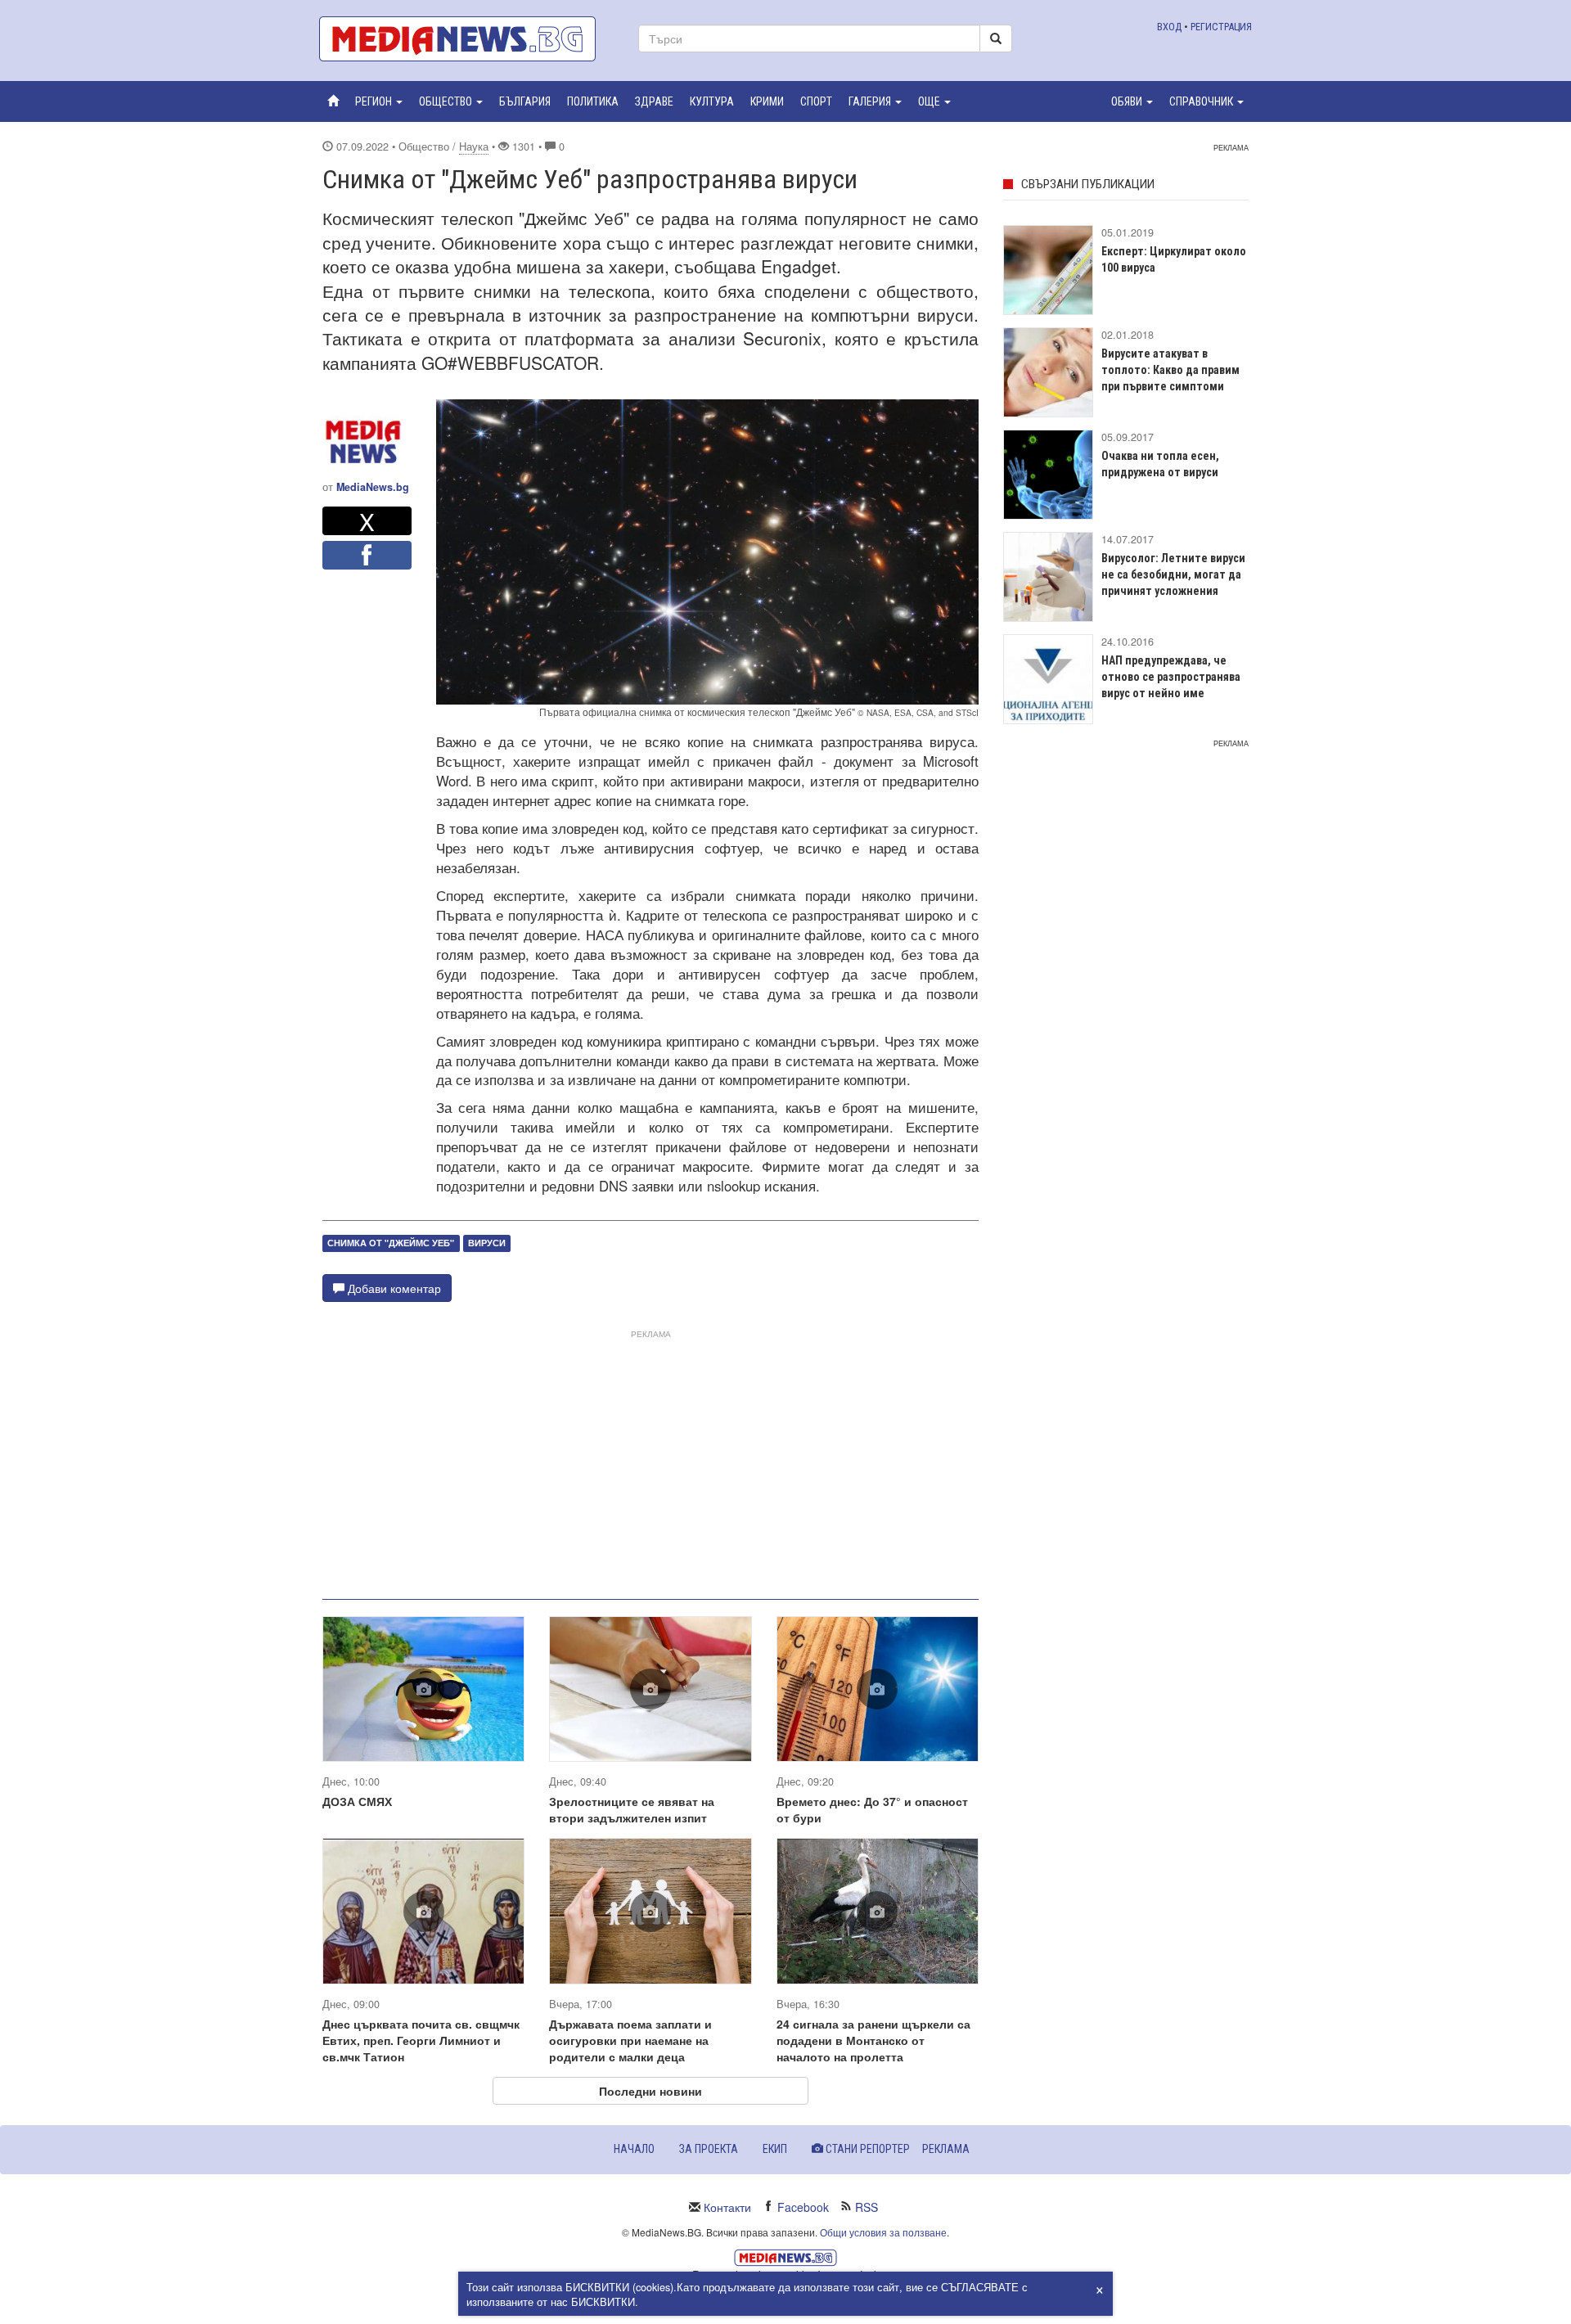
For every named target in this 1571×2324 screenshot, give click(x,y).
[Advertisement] (650, 1458)
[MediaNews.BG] (466, 39)
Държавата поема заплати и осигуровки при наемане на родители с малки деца (630, 2040)
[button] (379, 101)
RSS (867, 2207)
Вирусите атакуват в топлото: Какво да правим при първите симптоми (1170, 370)
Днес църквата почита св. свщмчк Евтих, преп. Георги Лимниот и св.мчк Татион (421, 2040)
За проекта (709, 2149)
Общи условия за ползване (883, 2232)
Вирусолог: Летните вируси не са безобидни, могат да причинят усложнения (1173, 574)
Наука (474, 146)
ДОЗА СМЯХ (357, 1801)
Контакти (727, 2207)
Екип (775, 2149)
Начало (634, 2149)
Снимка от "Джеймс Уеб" (391, 1243)
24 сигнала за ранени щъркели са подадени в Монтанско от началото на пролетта (873, 2040)
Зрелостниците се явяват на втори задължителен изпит (632, 1809)
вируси (487, 1243)
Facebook (803, 2207)
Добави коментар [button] (393, 1288)
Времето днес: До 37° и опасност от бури (872, 1809)
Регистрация (1221, 27)
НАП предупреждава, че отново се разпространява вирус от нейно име (1171, 677)
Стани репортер (867, 2149)
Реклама (946, 2149)
